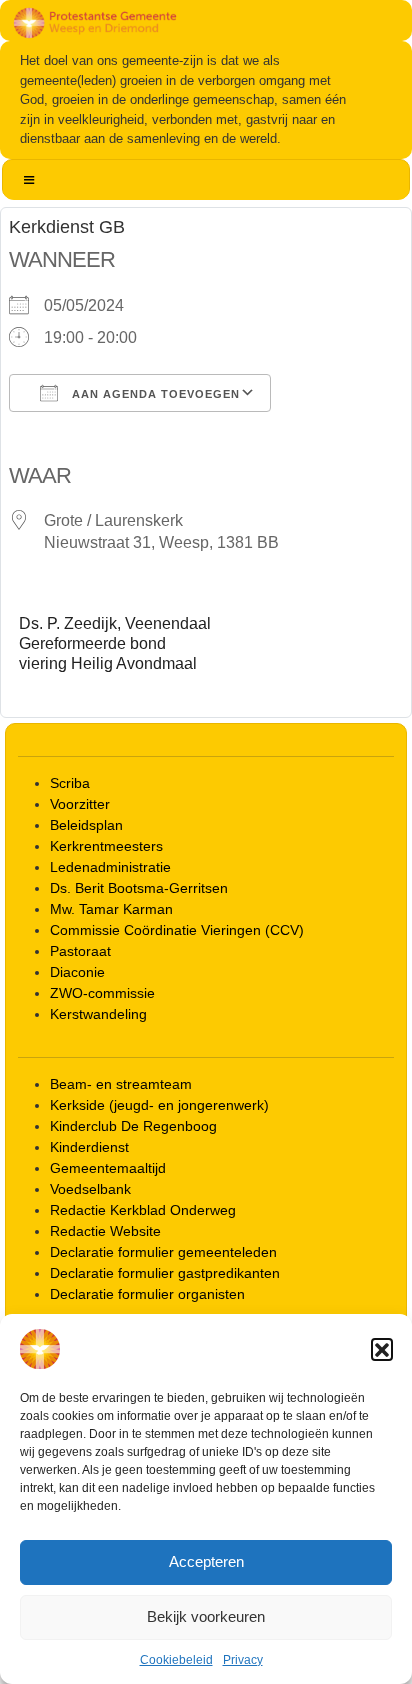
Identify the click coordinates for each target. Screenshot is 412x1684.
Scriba (70, 783)
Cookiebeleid (176, 1660)
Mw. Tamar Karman (111, 909)
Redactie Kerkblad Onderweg (143, 1210)
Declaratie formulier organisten (147, 1294)
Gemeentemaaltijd (108, 1168)
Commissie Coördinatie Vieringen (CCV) (177, 930)
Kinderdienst (89, 1147)
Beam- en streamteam (121, 1084)
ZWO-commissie (102, 993)
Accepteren (206, 1561)
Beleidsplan (86, 825)
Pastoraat (80, 951)
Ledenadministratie (110, 867)
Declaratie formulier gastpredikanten (165, 1273)
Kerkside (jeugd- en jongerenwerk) (159, 1105)
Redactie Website (105, 1231)
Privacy (243, 1660)
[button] (382, 1349)
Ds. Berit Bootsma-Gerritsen (139, 888)
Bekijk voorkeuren (206, 1616)
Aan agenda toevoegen (154, 394)
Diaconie (77, 972)
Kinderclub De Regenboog (133, 1126)
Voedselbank (90, 1189)
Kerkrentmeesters (106, 846)
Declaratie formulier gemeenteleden (163, 1252)
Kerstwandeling (98, 1014)
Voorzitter (80, 804)
